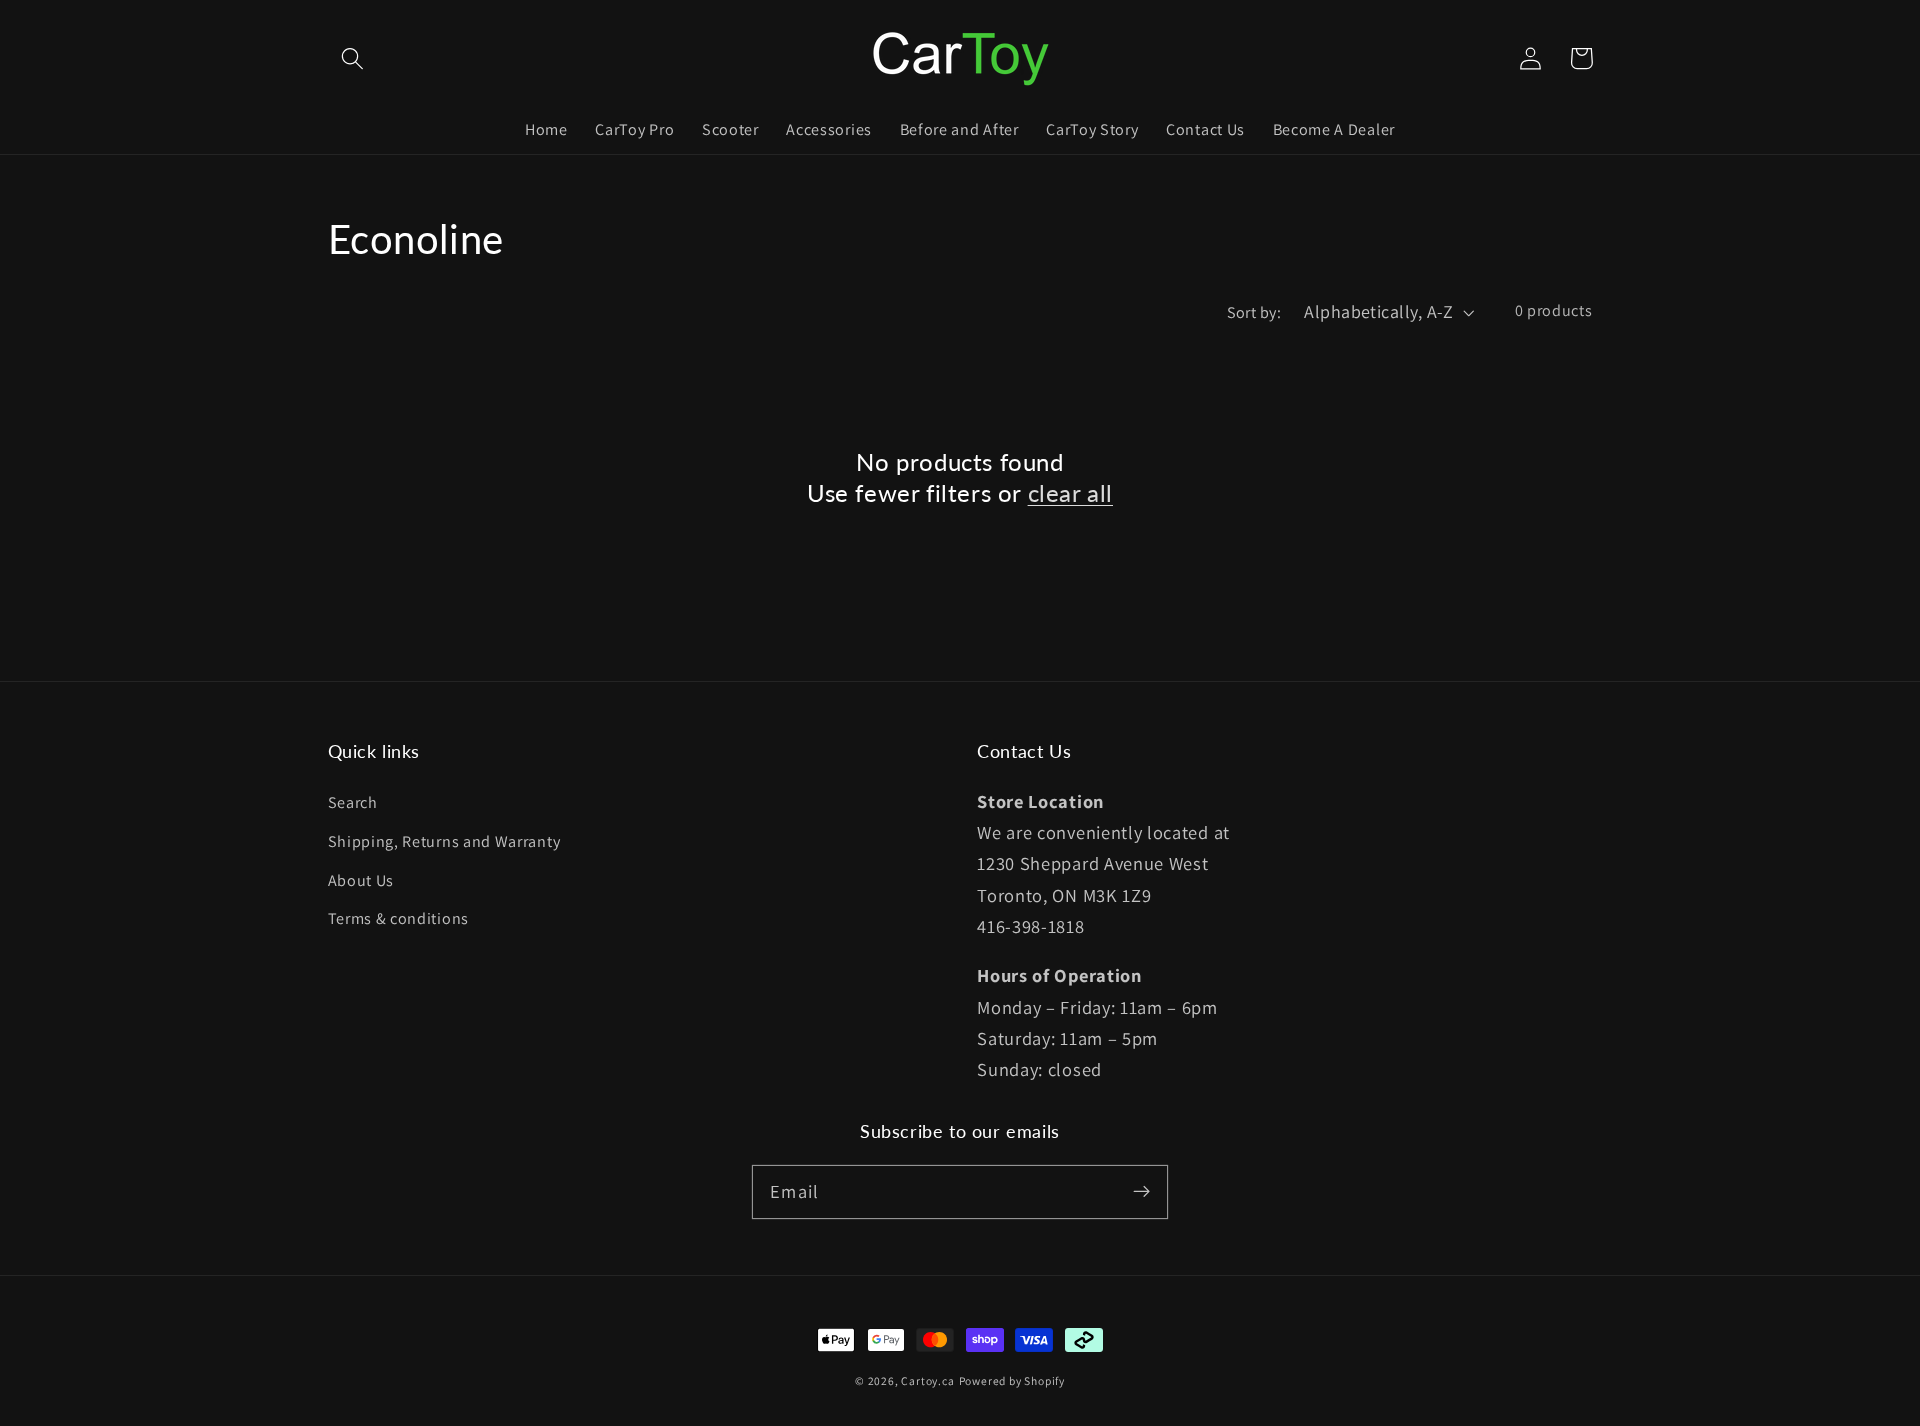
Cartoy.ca (927, 1380)
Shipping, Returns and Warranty (444, 841)
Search (353, 802)
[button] (353, 58)
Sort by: (1254, 312)
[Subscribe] (1141, 1191)
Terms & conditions (398, 918)
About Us (361, 880)
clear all (1070, 492)
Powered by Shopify (1012, 1380)
